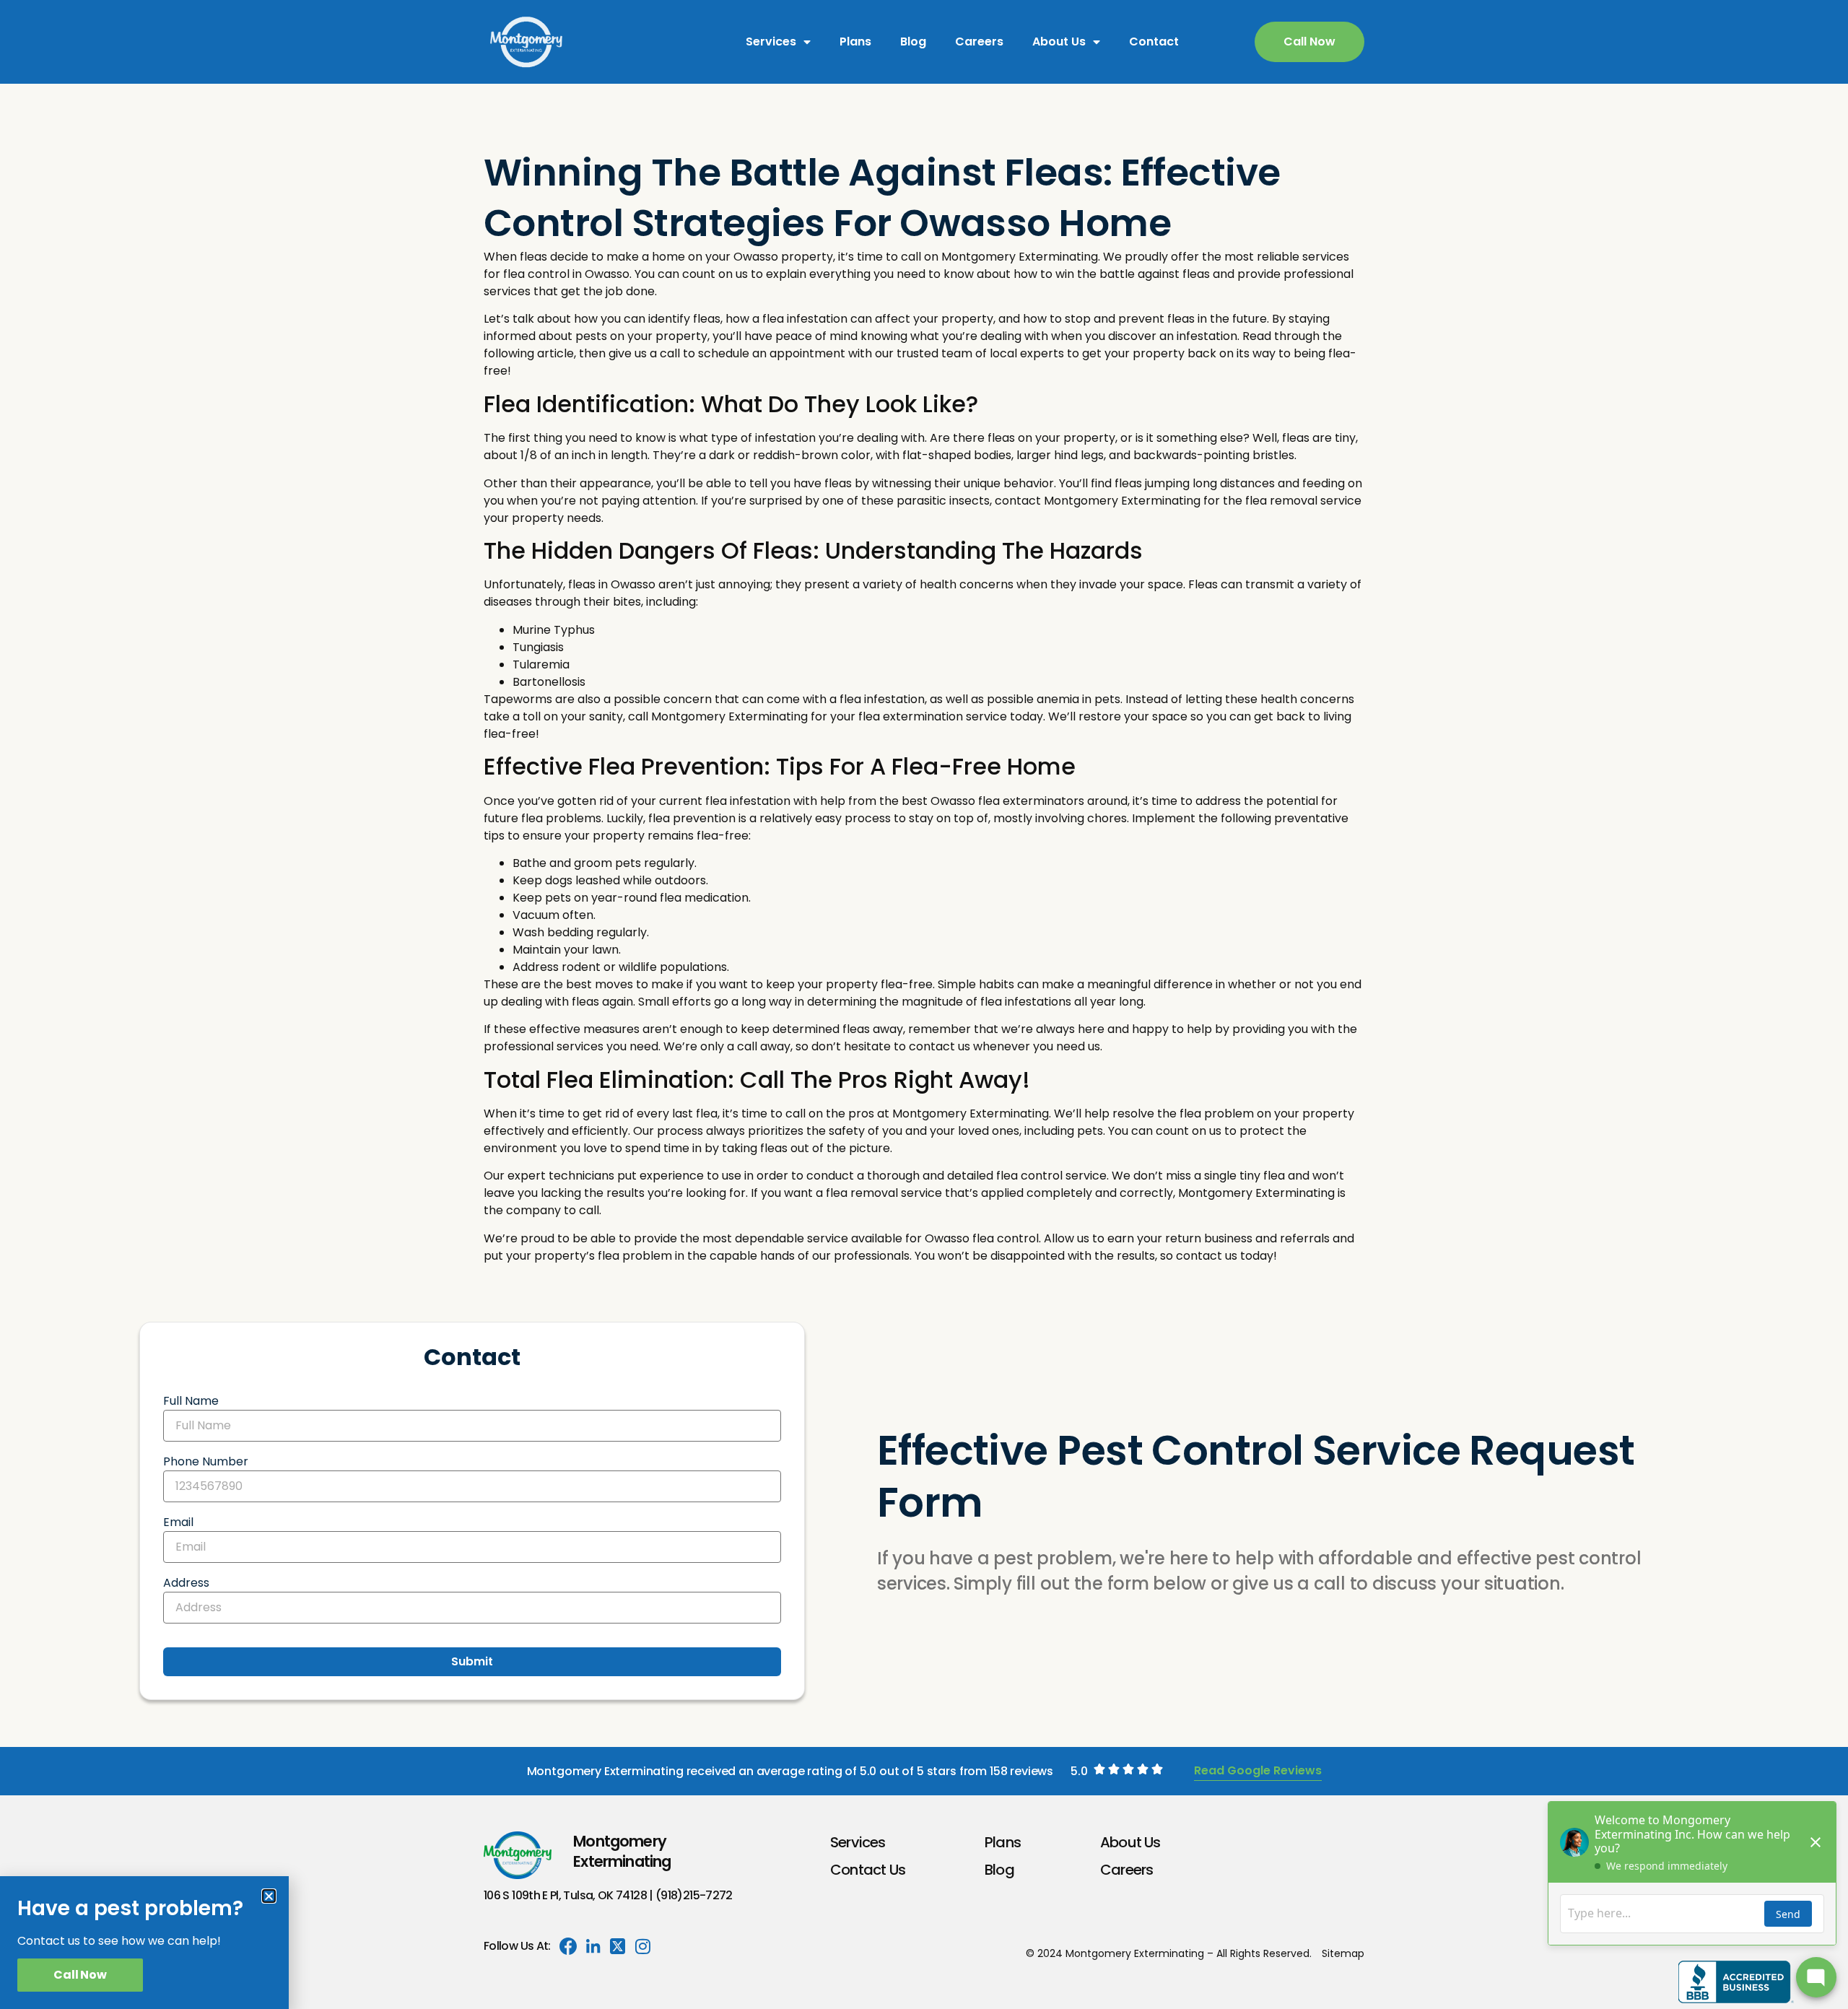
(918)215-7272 (694, 1895)
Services (771, 42)
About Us (1059, 42)
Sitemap (1343, 1953)
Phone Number (206, 1461)
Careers (979, 42)
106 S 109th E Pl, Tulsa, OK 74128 (565, 1895)
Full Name (191, 1401)
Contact (1154, 42)
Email (178, 1522)
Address (186, 1583)
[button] (269, 1896)
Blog (913, 42)
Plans (855, 42)
